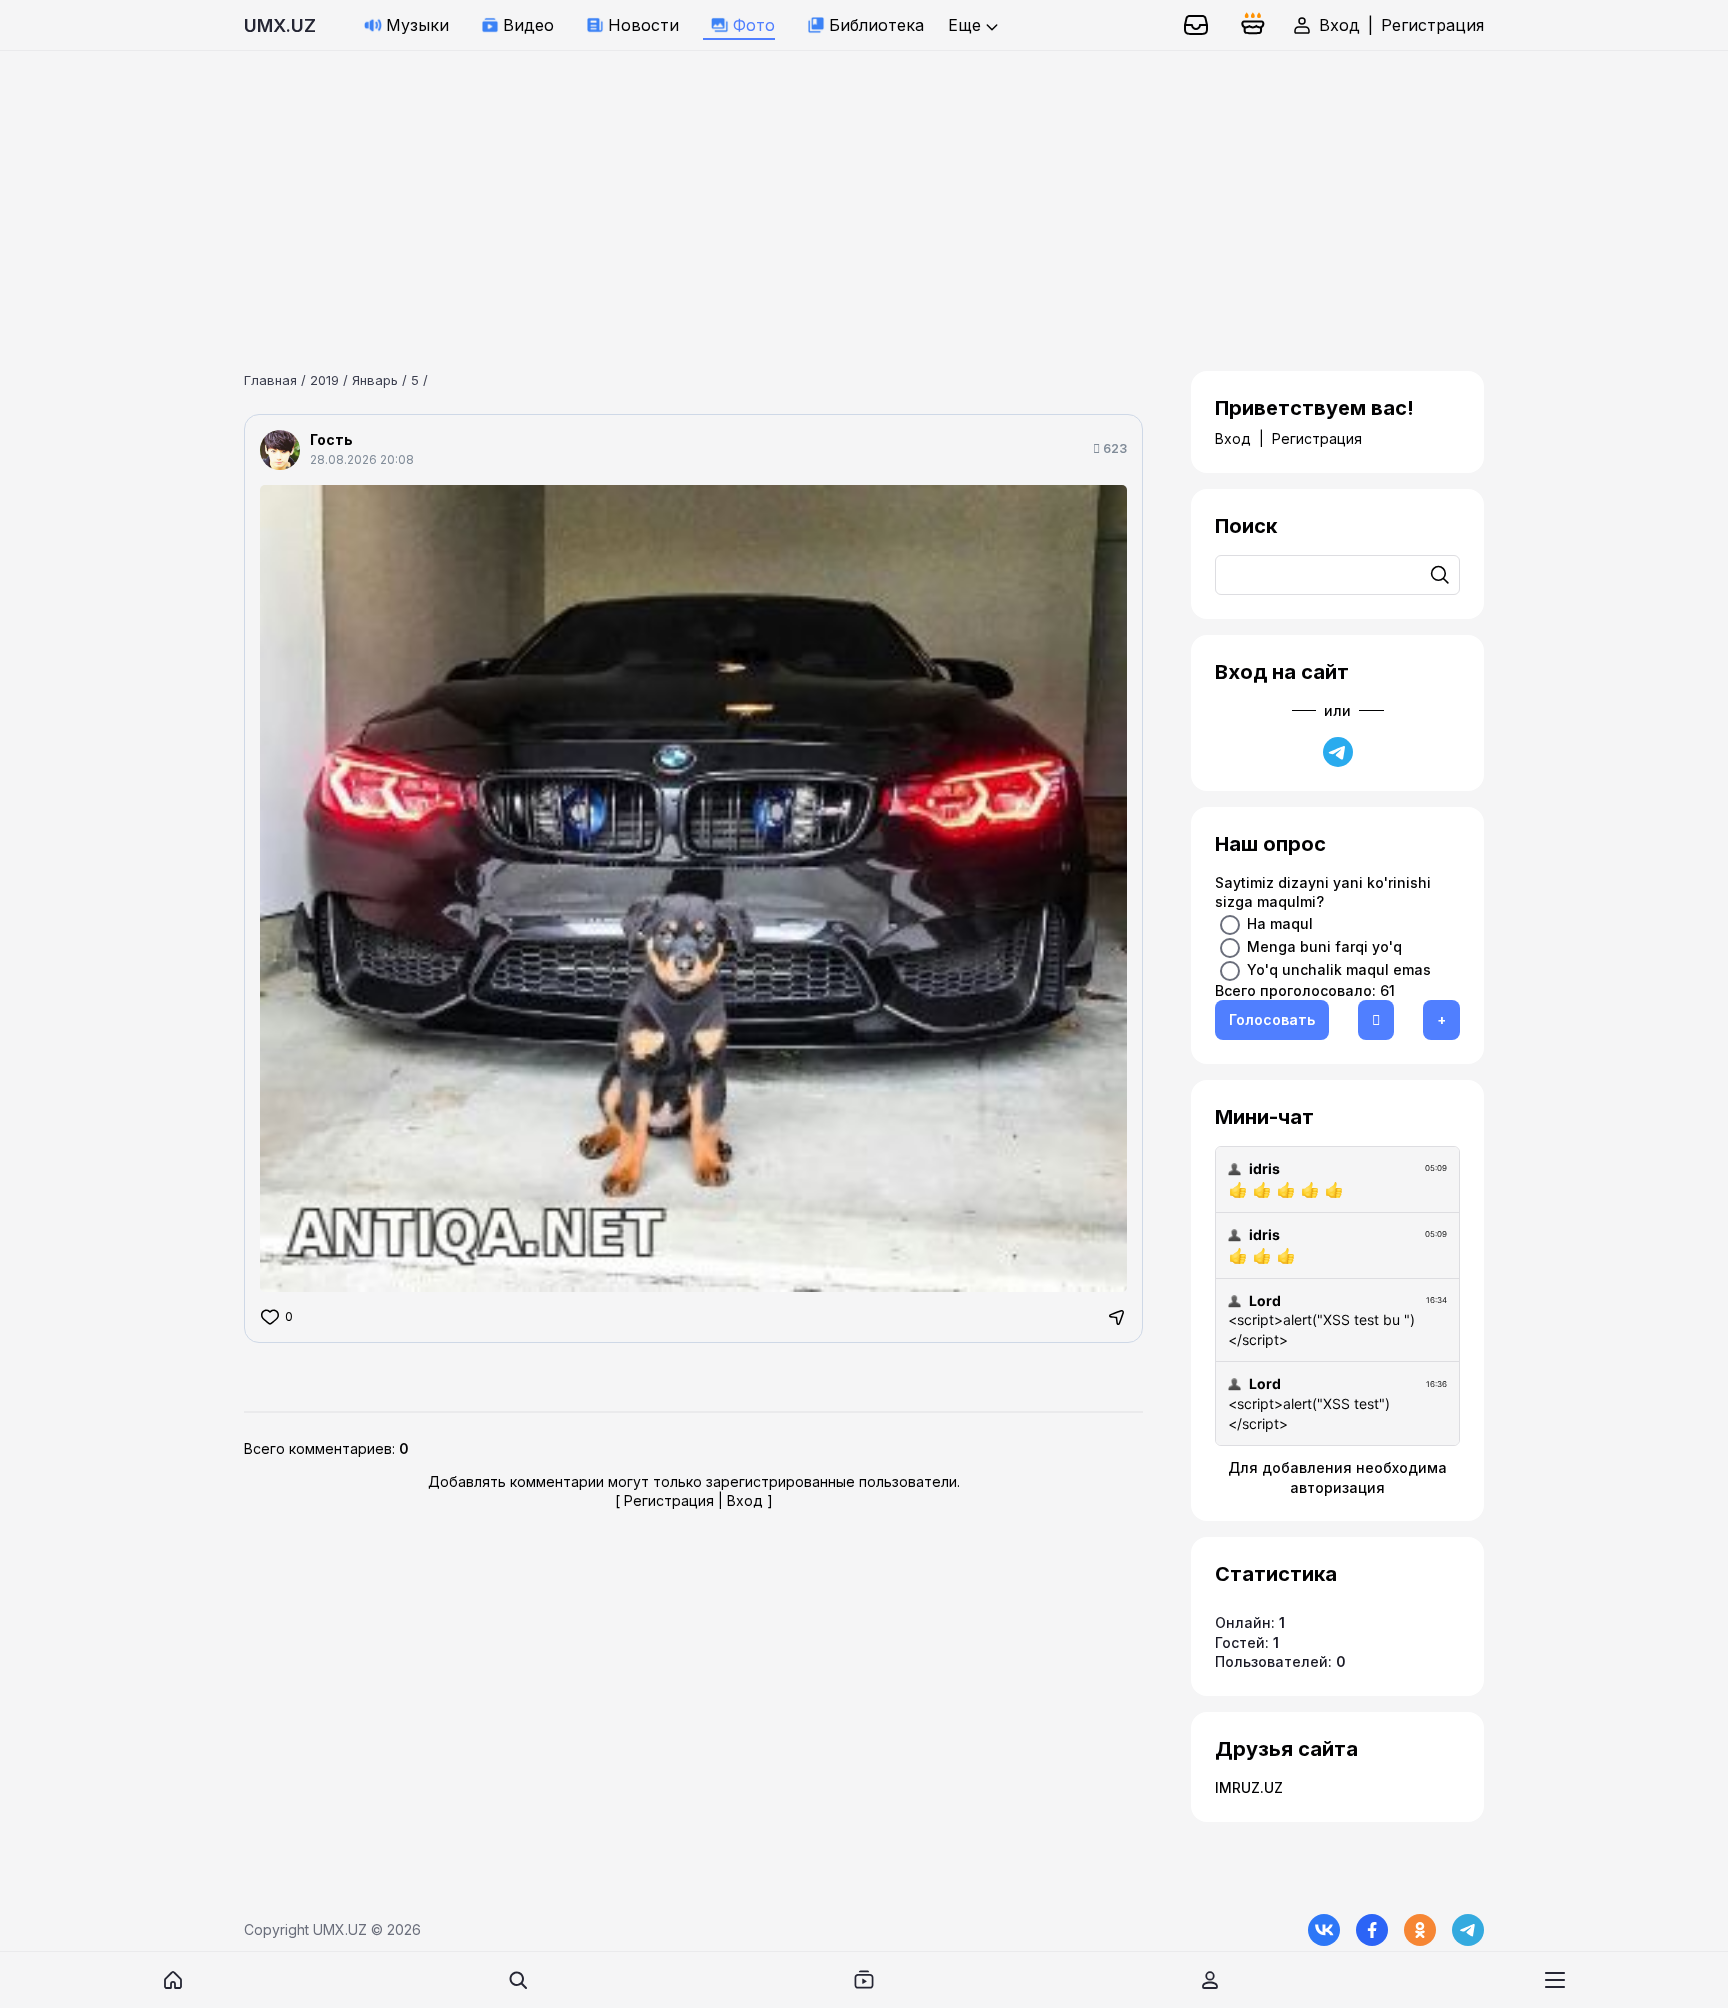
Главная (270, 380)
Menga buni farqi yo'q (1324, 945)
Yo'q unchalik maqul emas (1339, 968)
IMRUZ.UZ (1249, 1787)
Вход (1339, 25)
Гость (331, 439)
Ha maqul (1280, 922)
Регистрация (1432, 25)
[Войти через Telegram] (1338, 752)
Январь (375, 380)
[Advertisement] (600, 191)
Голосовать (1272, 1019)
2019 (324, 380)
